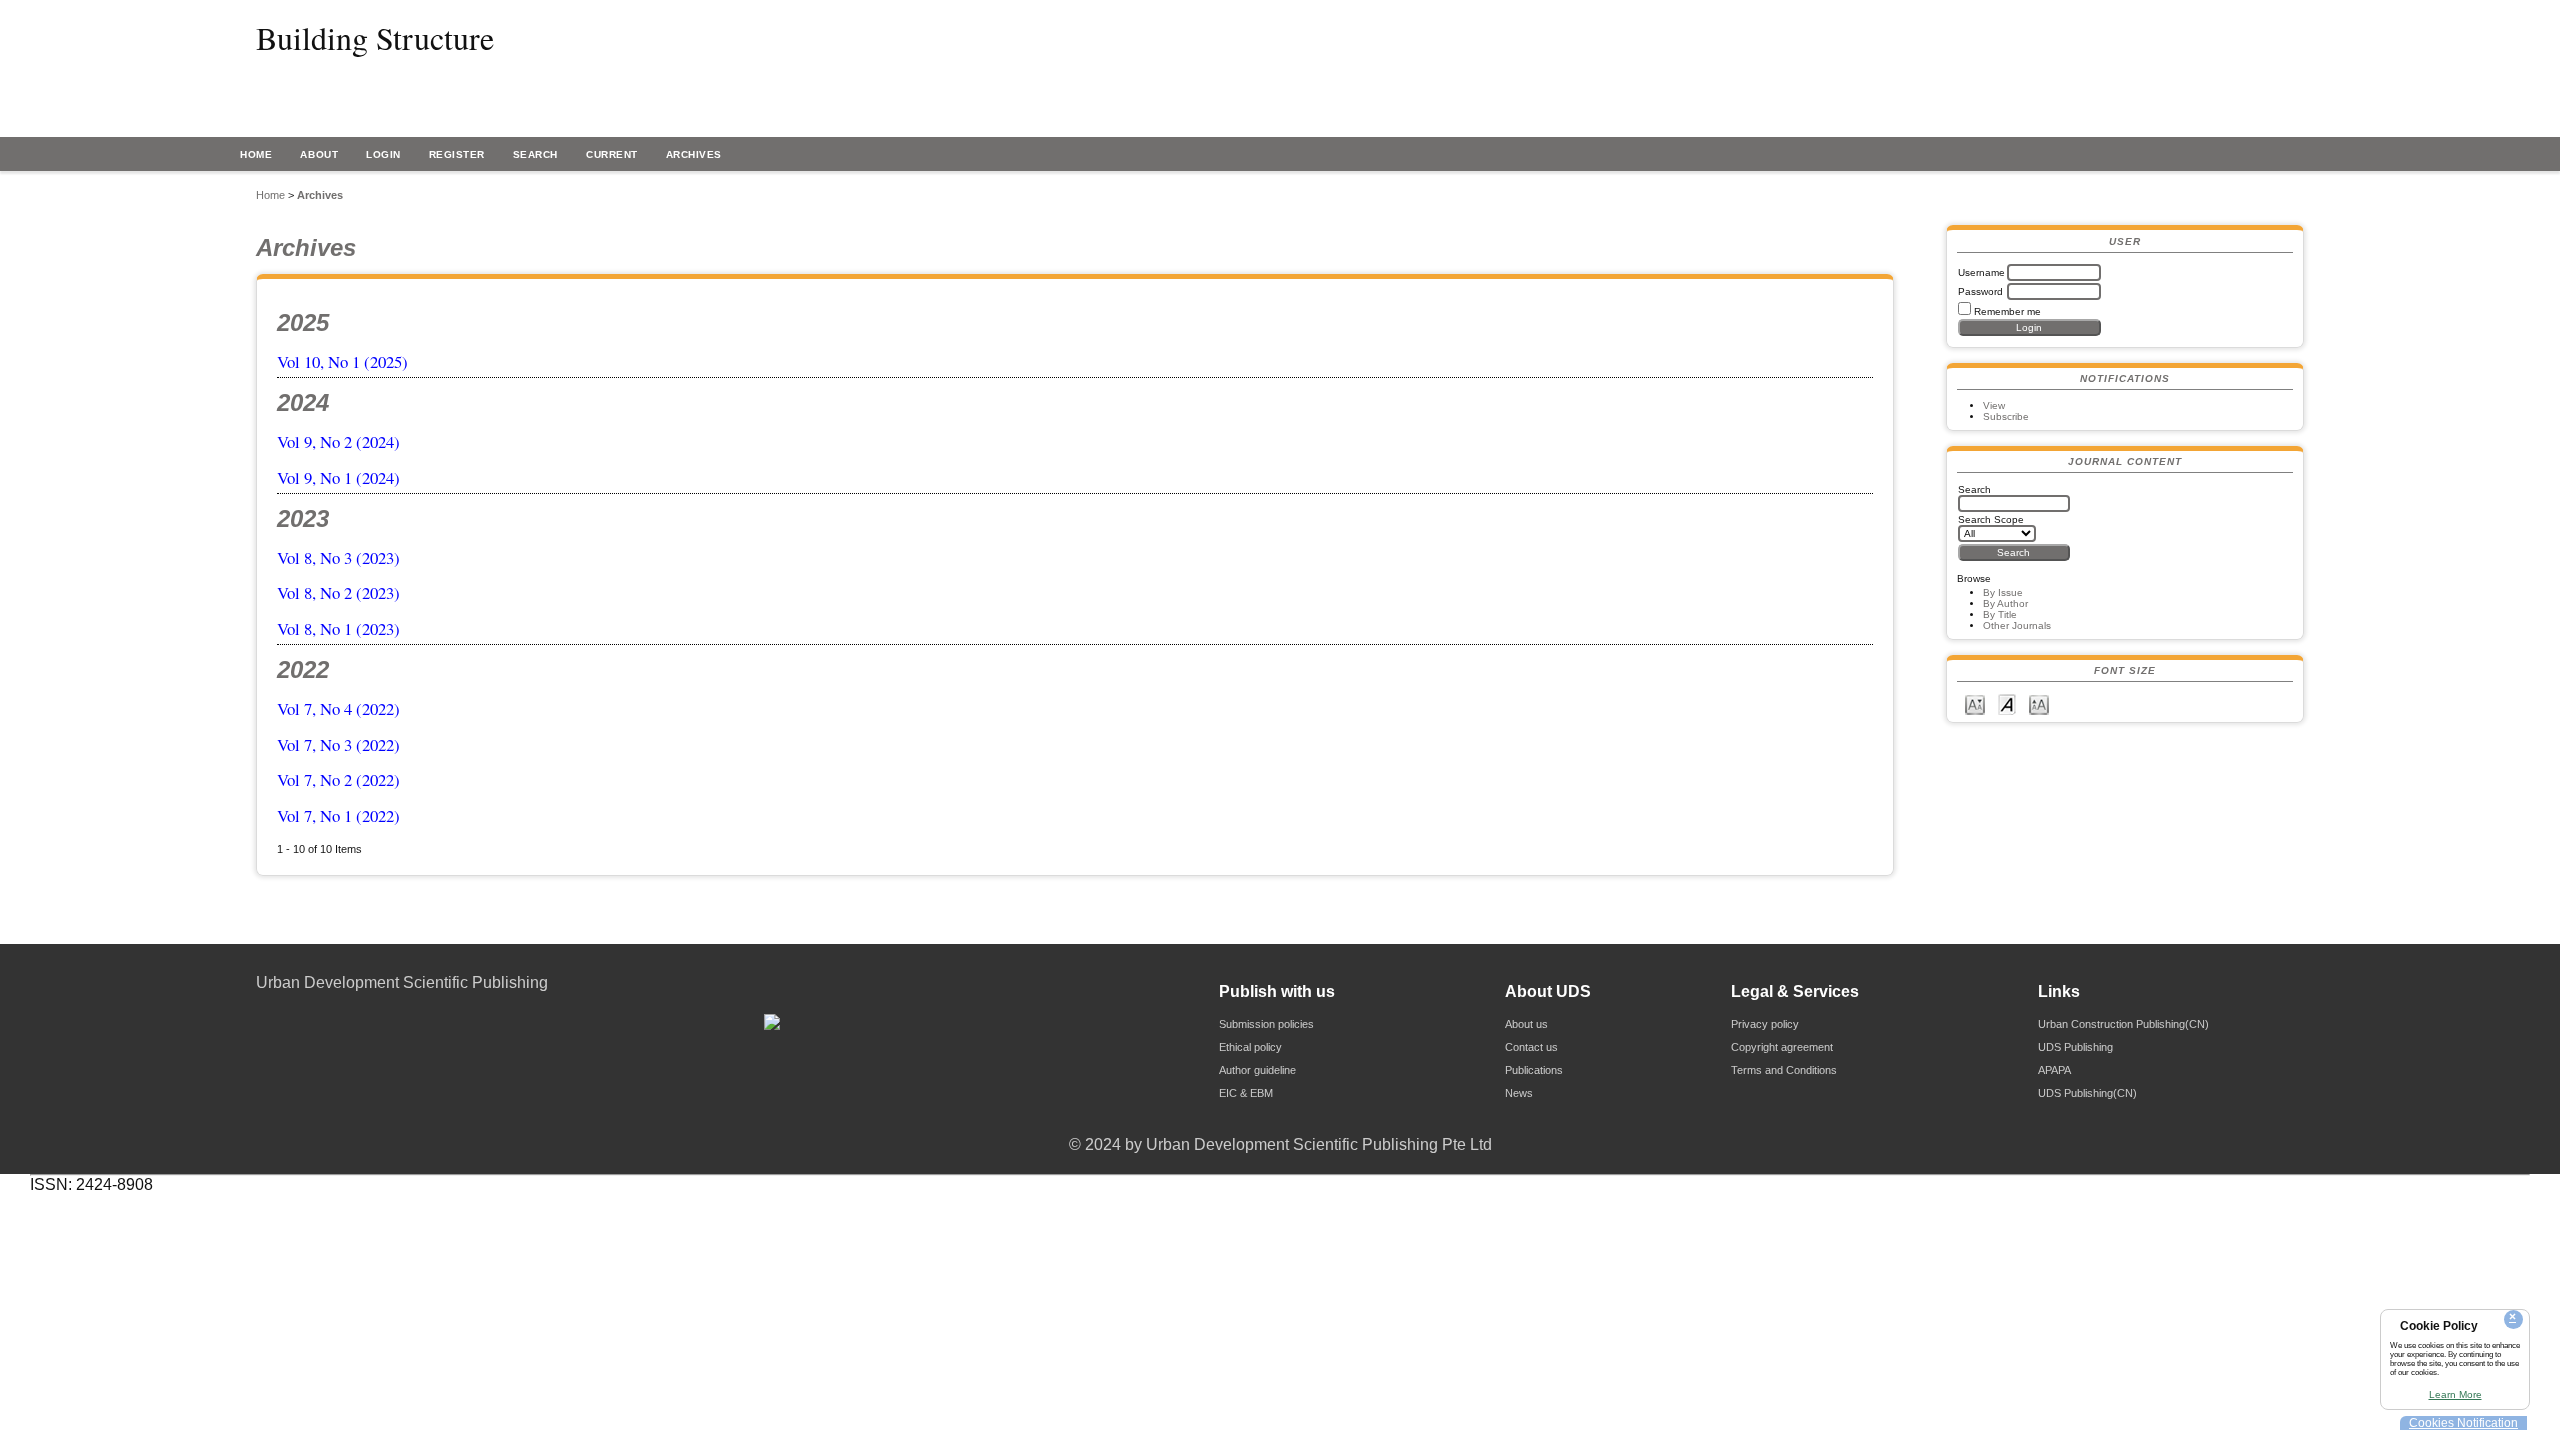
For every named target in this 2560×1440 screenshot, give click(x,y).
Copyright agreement (1782, 1047)
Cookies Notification (2463, 1423)
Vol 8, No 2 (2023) (338, 592)
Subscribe (2006, 416)
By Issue (2003, 592)
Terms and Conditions (1784, 1070)
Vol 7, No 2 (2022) (338, 779)
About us (1526, 1024)
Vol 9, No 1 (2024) (338, 477)
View (1994, 405)
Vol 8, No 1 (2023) (338, 628)
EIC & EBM (1246, 1093)
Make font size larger (2039, 703)
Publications (1534, 1070)
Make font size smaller (1975, 703)
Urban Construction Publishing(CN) (2123, 1024)
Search (535, 154)
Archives (694, 154)
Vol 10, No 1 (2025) (342, 361)
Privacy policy (1765, 1024)
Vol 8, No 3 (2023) (338, 557)
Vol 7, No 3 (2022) (338, 744)
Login (383, 154)
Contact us (1531, 1047)
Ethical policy (1250, 1047)
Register (457, 154)
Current (612, 154)
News (1519, 1093)
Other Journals (2017, 625)
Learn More (2455, 1394)
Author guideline (1257, 1070)
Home (256, 154)
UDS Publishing (2075, 1047)
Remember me (2007, 311)
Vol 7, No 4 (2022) (338, 708)
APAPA (2054, 1070)
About (319, 154)
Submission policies (1266, 1024)
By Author (2005, 603)
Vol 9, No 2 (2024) (338, 441)
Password (1980, 291)
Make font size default (2007, 703)
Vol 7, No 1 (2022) (338, 815)
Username (1981, 272)
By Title (2000, 614)
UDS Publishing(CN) (2087, 1093)
